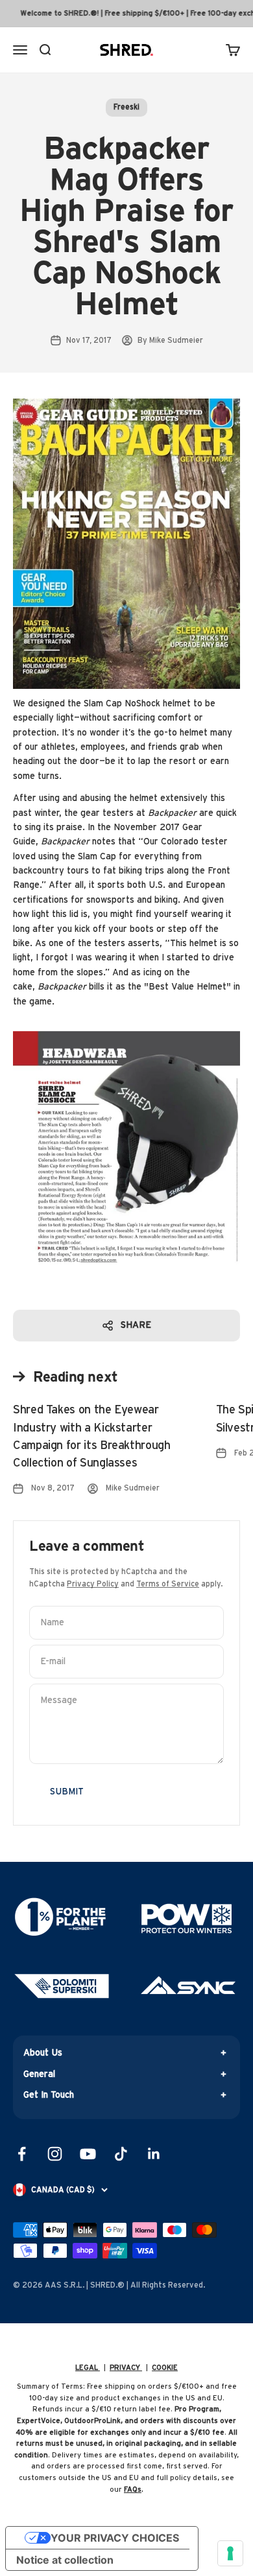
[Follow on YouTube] (88, 2154)
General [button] (39, 2074)
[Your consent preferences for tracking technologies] (230, 2553)
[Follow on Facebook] (22, 2154)
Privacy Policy (93, 1584)
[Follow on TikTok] (121, 2154)
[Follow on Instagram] (55, 2154)
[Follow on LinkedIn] (154, 2154)
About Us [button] (43, 2053)
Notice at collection (65, 2560)
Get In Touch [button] (49, 2095)
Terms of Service (168, 1584)
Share (136, 1325)
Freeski (126, 107)
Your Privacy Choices (115, 2538)
